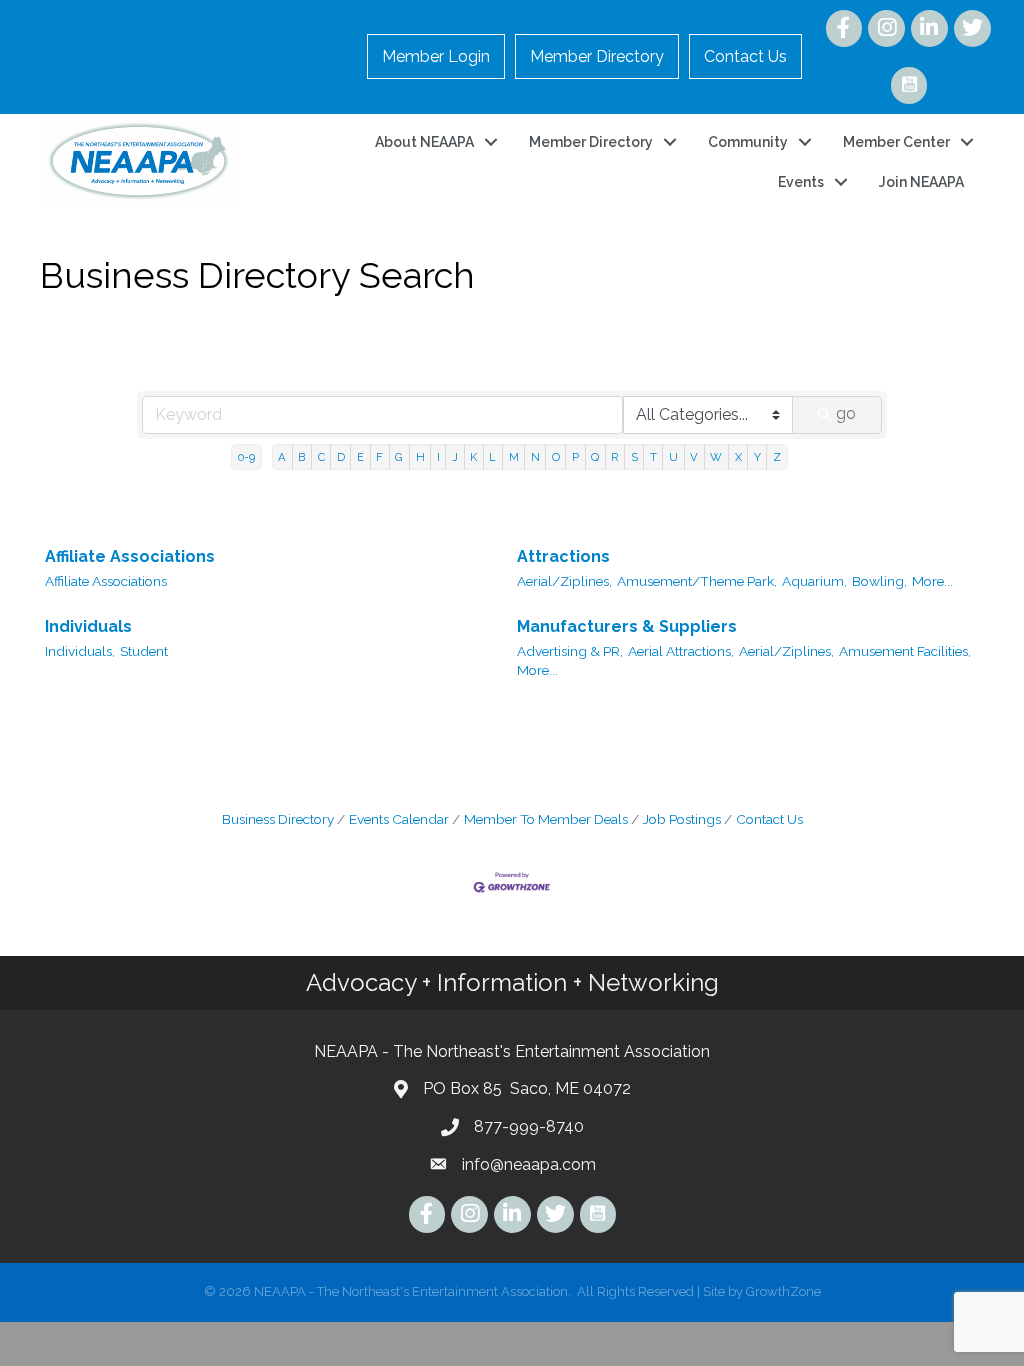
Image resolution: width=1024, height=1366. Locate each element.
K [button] (473, 457)
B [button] (301, 457)
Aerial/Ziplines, (564, 581)
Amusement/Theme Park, (697, 581)
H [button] (420, 457)
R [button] (614, 457)
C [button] (321, 457)
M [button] (514, 457)
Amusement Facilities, (905, 651)
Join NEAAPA (921, 182)
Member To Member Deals (546, 819)
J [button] (455, 457)
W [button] (716, 457)
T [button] (653, 457)
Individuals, (80, 651)
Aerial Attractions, (681, 651)
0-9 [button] (246, 457)
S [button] (634, 457)
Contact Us (745, 56)
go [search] (846, 413)
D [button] (341, 457)
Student (144, 651)
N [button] (535, 457)
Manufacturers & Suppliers (627, 626)
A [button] (282, 457)
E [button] (360, 457)
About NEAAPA (424, 142)
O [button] (556, 457)
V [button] (694, 457)
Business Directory (278, 819)
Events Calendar (399, 819)
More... (932, 581)
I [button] (438, 457)
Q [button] (595, 457)
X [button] (738, 457)
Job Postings (682, 819)
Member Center (896, 142)
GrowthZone (783, 1291)
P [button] (575, 457)
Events (801, 182)
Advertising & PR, (570, 651)
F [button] (379, 457)
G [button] (399, 457)
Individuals (88, 626)
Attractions (563, 556)
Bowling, (879, 581)
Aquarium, (814, 581)
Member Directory (597, 56)
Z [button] (777, 457)
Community (748, 142)
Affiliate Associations (130, 556)
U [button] (673, 457)
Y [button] (757, 457)
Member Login (436, 56)
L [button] (492, 457)
